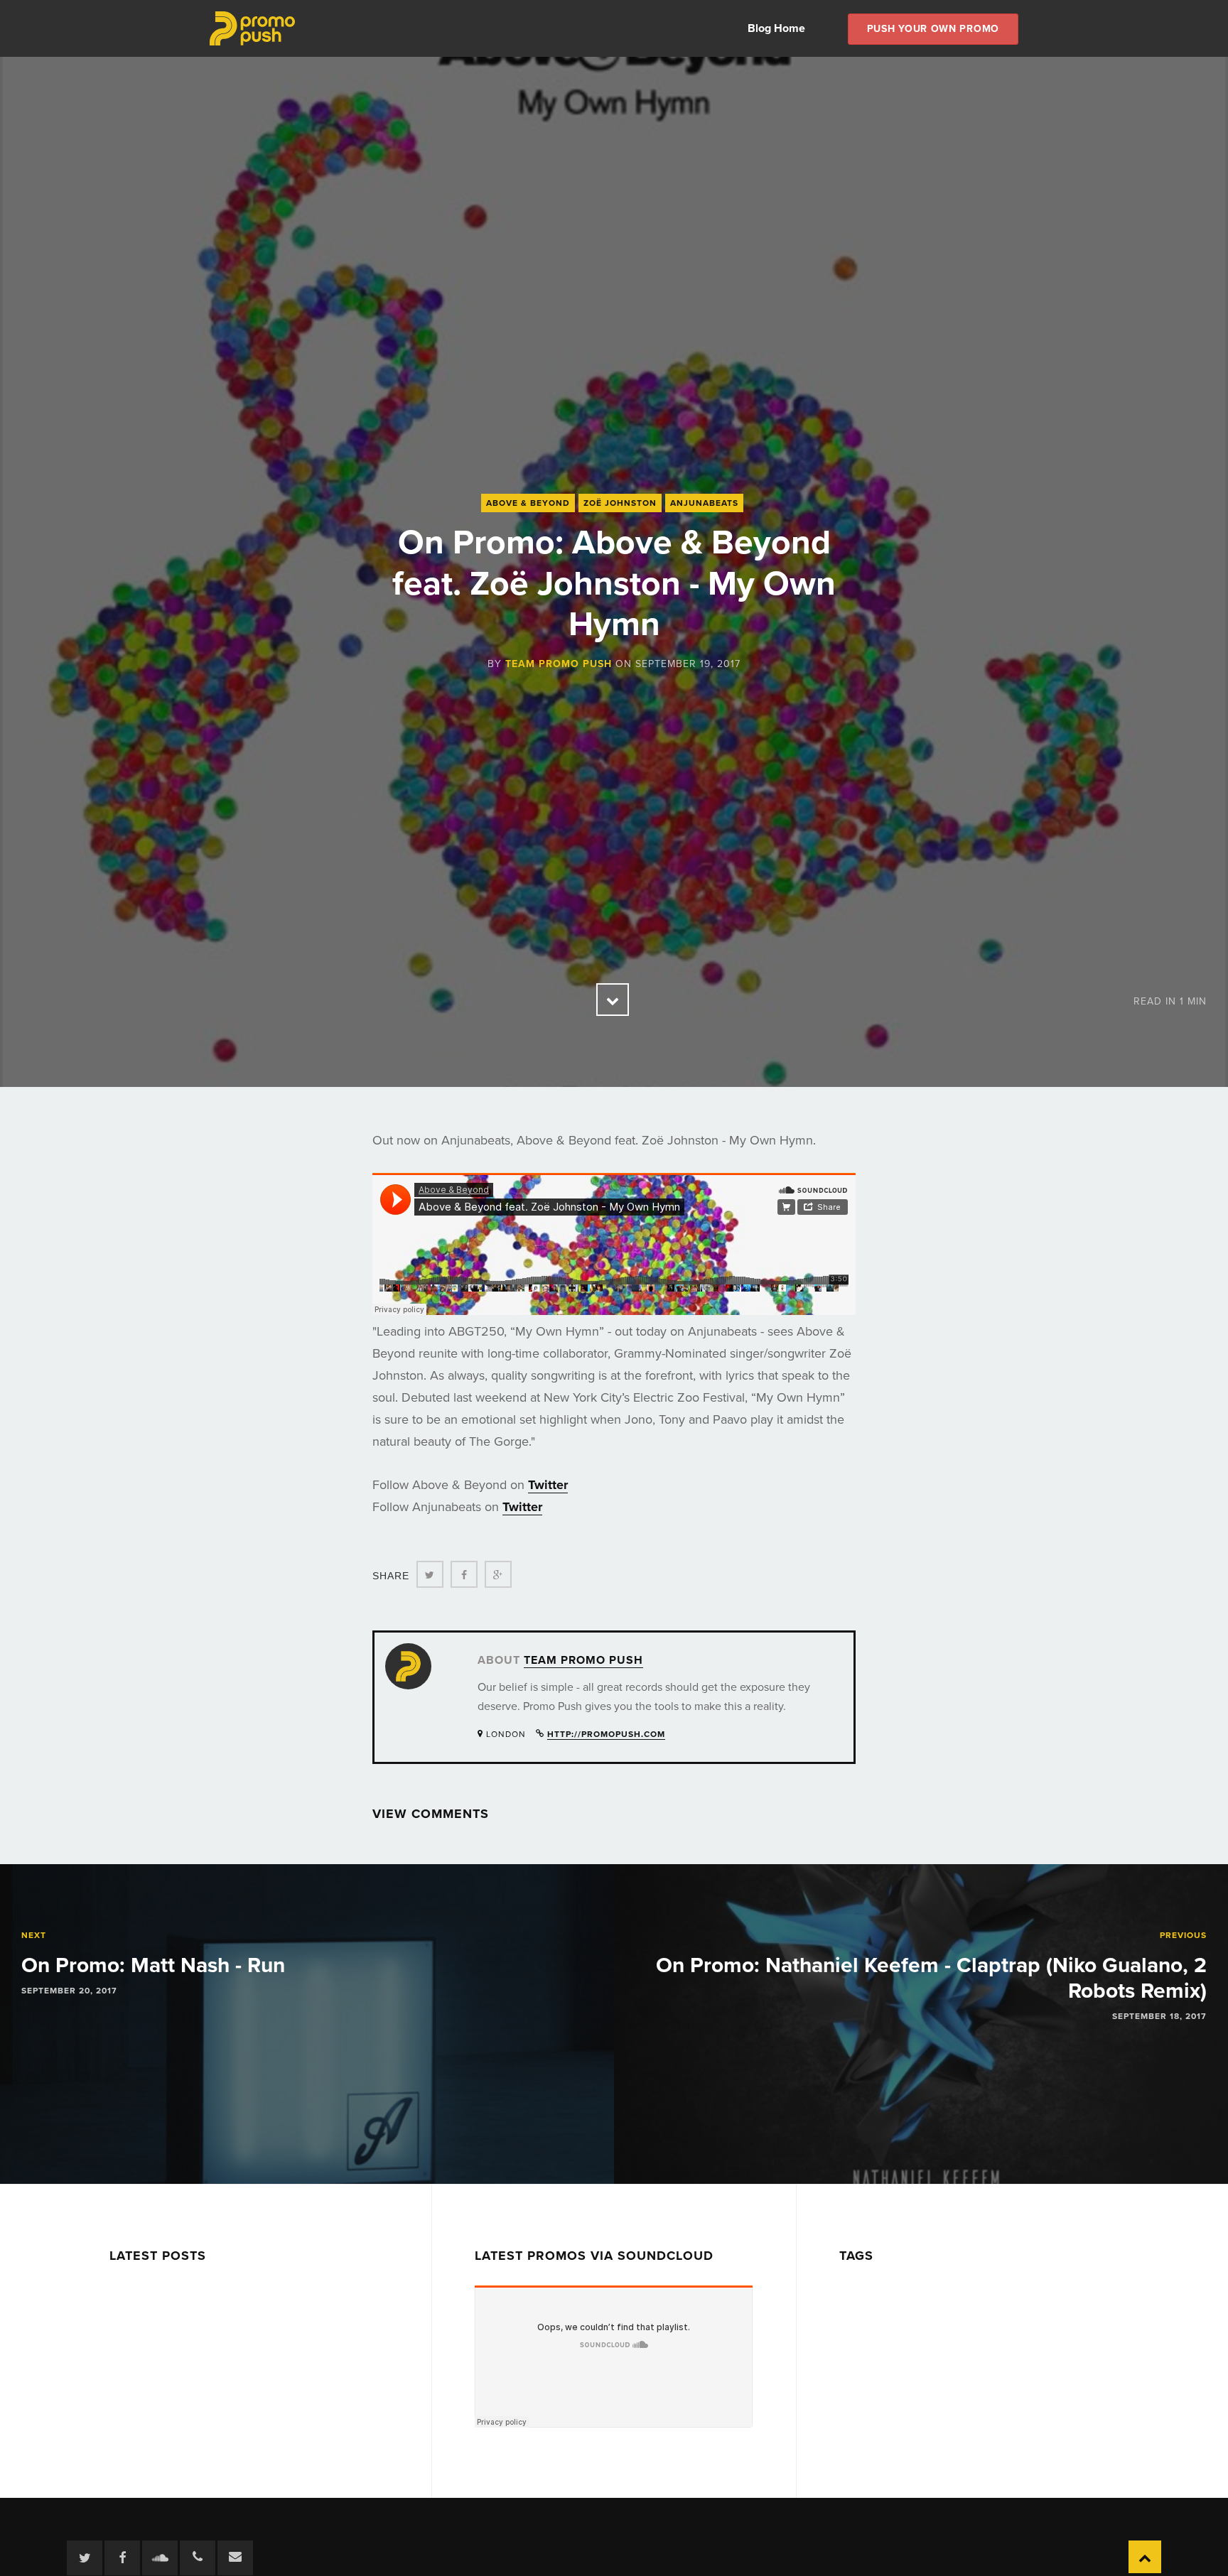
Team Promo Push (559, 664)
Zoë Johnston (620, 503)
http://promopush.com (606, 1734)
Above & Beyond (528, 503)
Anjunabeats (704, 503)
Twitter (548, 1485)
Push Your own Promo (933, 29)
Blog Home (776, 28)
